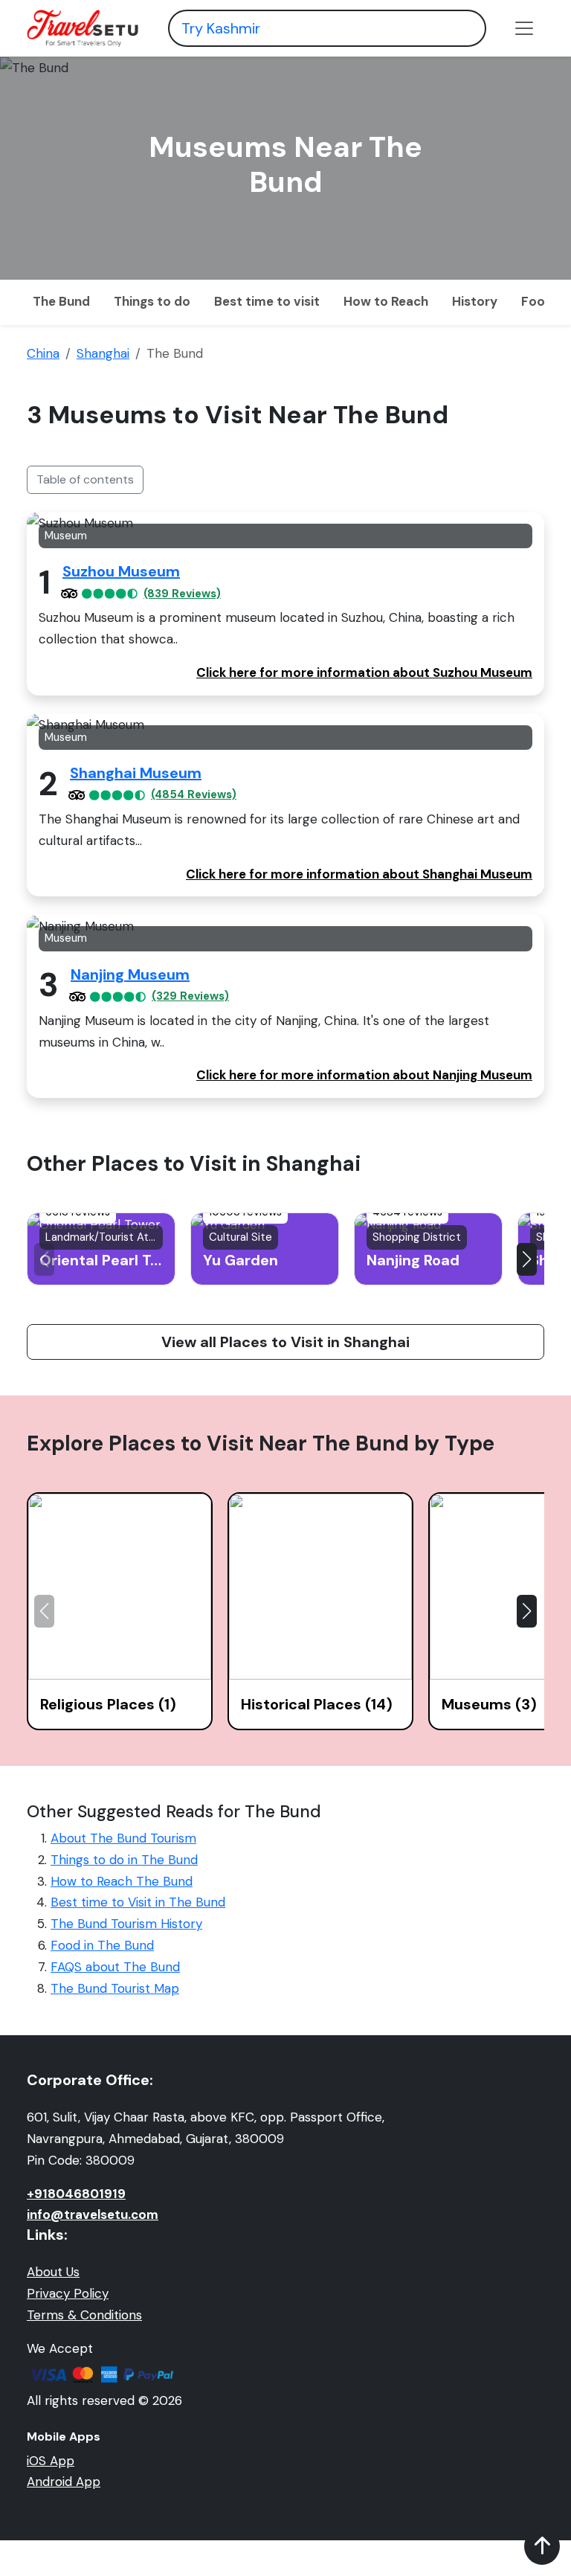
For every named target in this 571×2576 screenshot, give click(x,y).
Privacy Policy (68, 2293)
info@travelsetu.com (93, 2214)
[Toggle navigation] (524, 28)
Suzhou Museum (121, 571)
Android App (64, 2482)
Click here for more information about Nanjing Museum (364, 1075)
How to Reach (386, 301)
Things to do (152, 301)
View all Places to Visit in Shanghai (285, 1342)
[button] (527, 1259)
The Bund (61, 301)
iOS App (51, 2461)
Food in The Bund (102, 1945)
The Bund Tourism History (126, 1924)
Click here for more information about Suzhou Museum (364, 672)
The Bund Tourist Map (115, 1988)
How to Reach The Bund (122, 1881)
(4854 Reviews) (194, 795)
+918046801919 (76, 2194)
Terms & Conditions (84, 2315)
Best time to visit (267, 301)
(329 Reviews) (190, 996)
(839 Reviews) (182, 594)
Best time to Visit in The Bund (138, 1902)
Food (537, 301)
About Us (53, 2272)
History (475, 301)
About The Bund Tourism (123, 1838)
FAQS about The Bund (115, 1967)
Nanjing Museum (130, 974)
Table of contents (85, 479)
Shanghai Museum (136, 773)
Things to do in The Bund (124, 1860)
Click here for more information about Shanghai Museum (359, 874)
